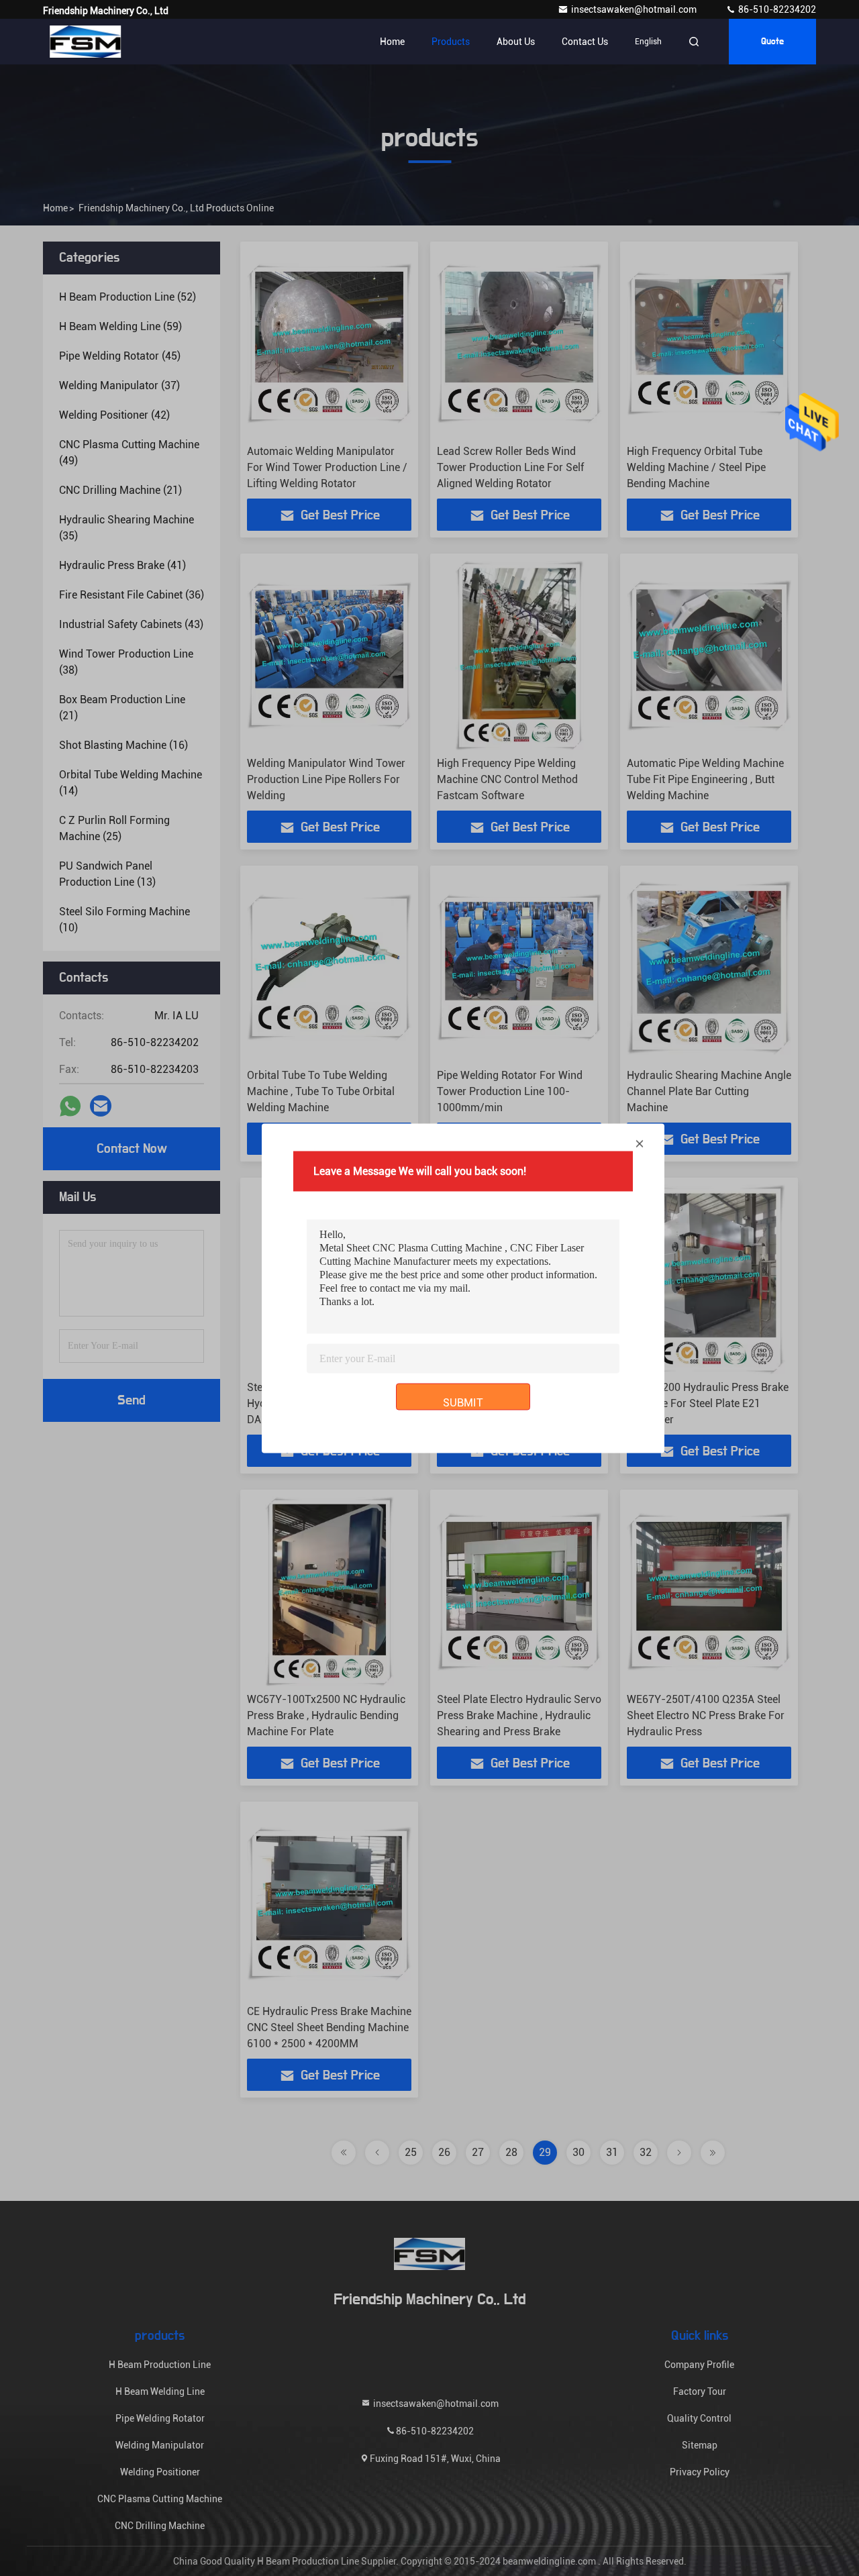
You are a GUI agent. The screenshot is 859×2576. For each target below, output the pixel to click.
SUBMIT (463, 1402)
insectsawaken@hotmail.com (635, 9)
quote (772, 42)
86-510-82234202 (776, 9)
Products (451, 42)
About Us (516, 42)
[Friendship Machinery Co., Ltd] (85, 42)
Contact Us (585, 42)
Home (392, 42)
